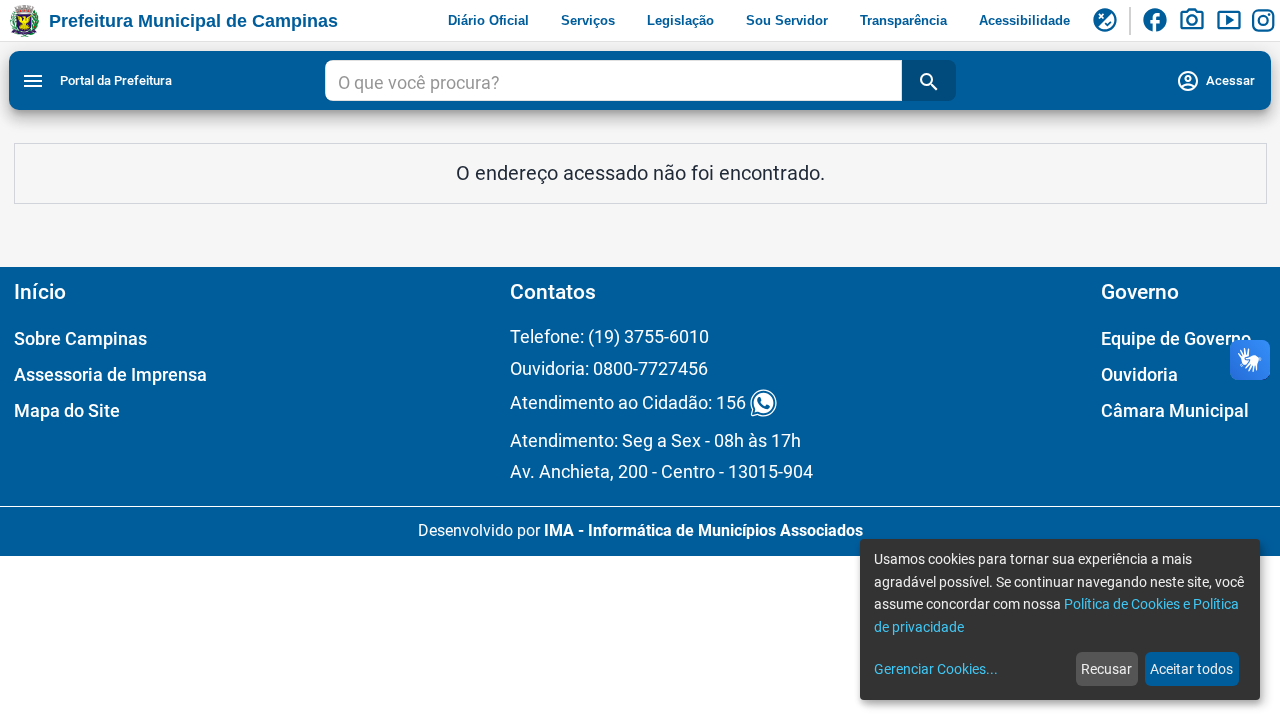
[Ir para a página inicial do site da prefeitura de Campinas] (24, 21)
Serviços (588, 20)
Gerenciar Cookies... (936, 669)
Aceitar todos (1191, 669)
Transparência (903, 20)
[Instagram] (1266, 21)
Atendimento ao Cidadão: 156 (628, 403)
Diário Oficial (488, 20)
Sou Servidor (787, 20)
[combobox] (613, 83)
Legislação (680, 20)
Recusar (1106, 669)
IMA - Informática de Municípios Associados (703, 530)
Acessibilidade (1024, 20)
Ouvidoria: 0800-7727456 (609, 368)
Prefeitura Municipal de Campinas (193, 21)
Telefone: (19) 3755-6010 (609, 336)
